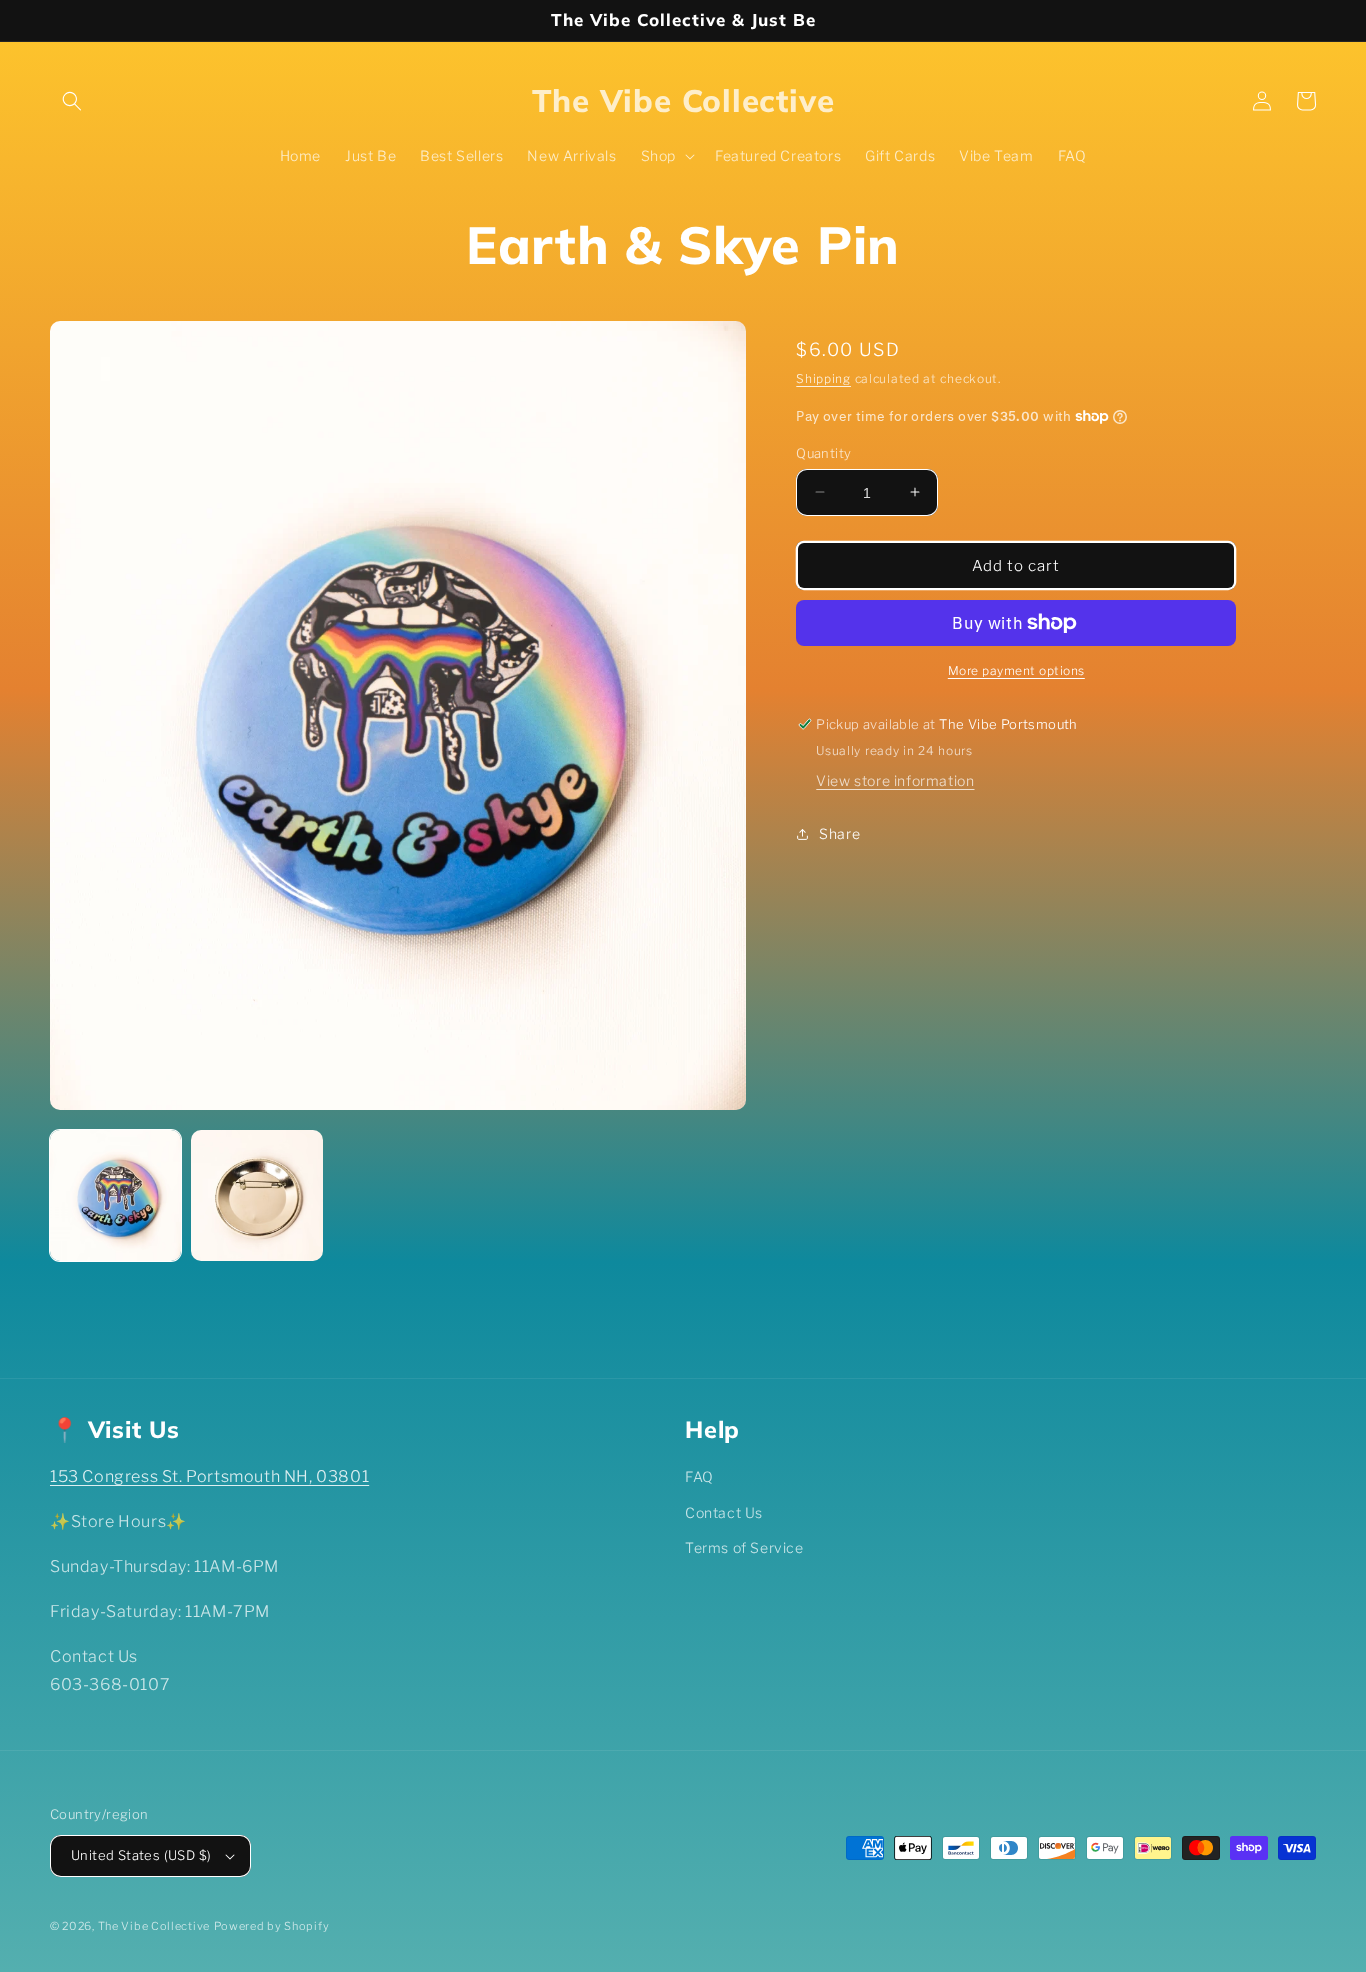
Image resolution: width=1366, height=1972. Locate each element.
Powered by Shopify (272, 1926)
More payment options (1016, 670)
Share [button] (839, 833)
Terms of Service (744, 1547)
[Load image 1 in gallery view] (115, 1195)
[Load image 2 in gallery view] (256, 1195)
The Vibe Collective (154, 1926)
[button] (72, 101)
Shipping (823, 378)
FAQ (699, 1476)
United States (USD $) (141, 1855)
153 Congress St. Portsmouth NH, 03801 (209, 1476)
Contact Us (724, 1512)
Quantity (823, 452)
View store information (895, 780)
